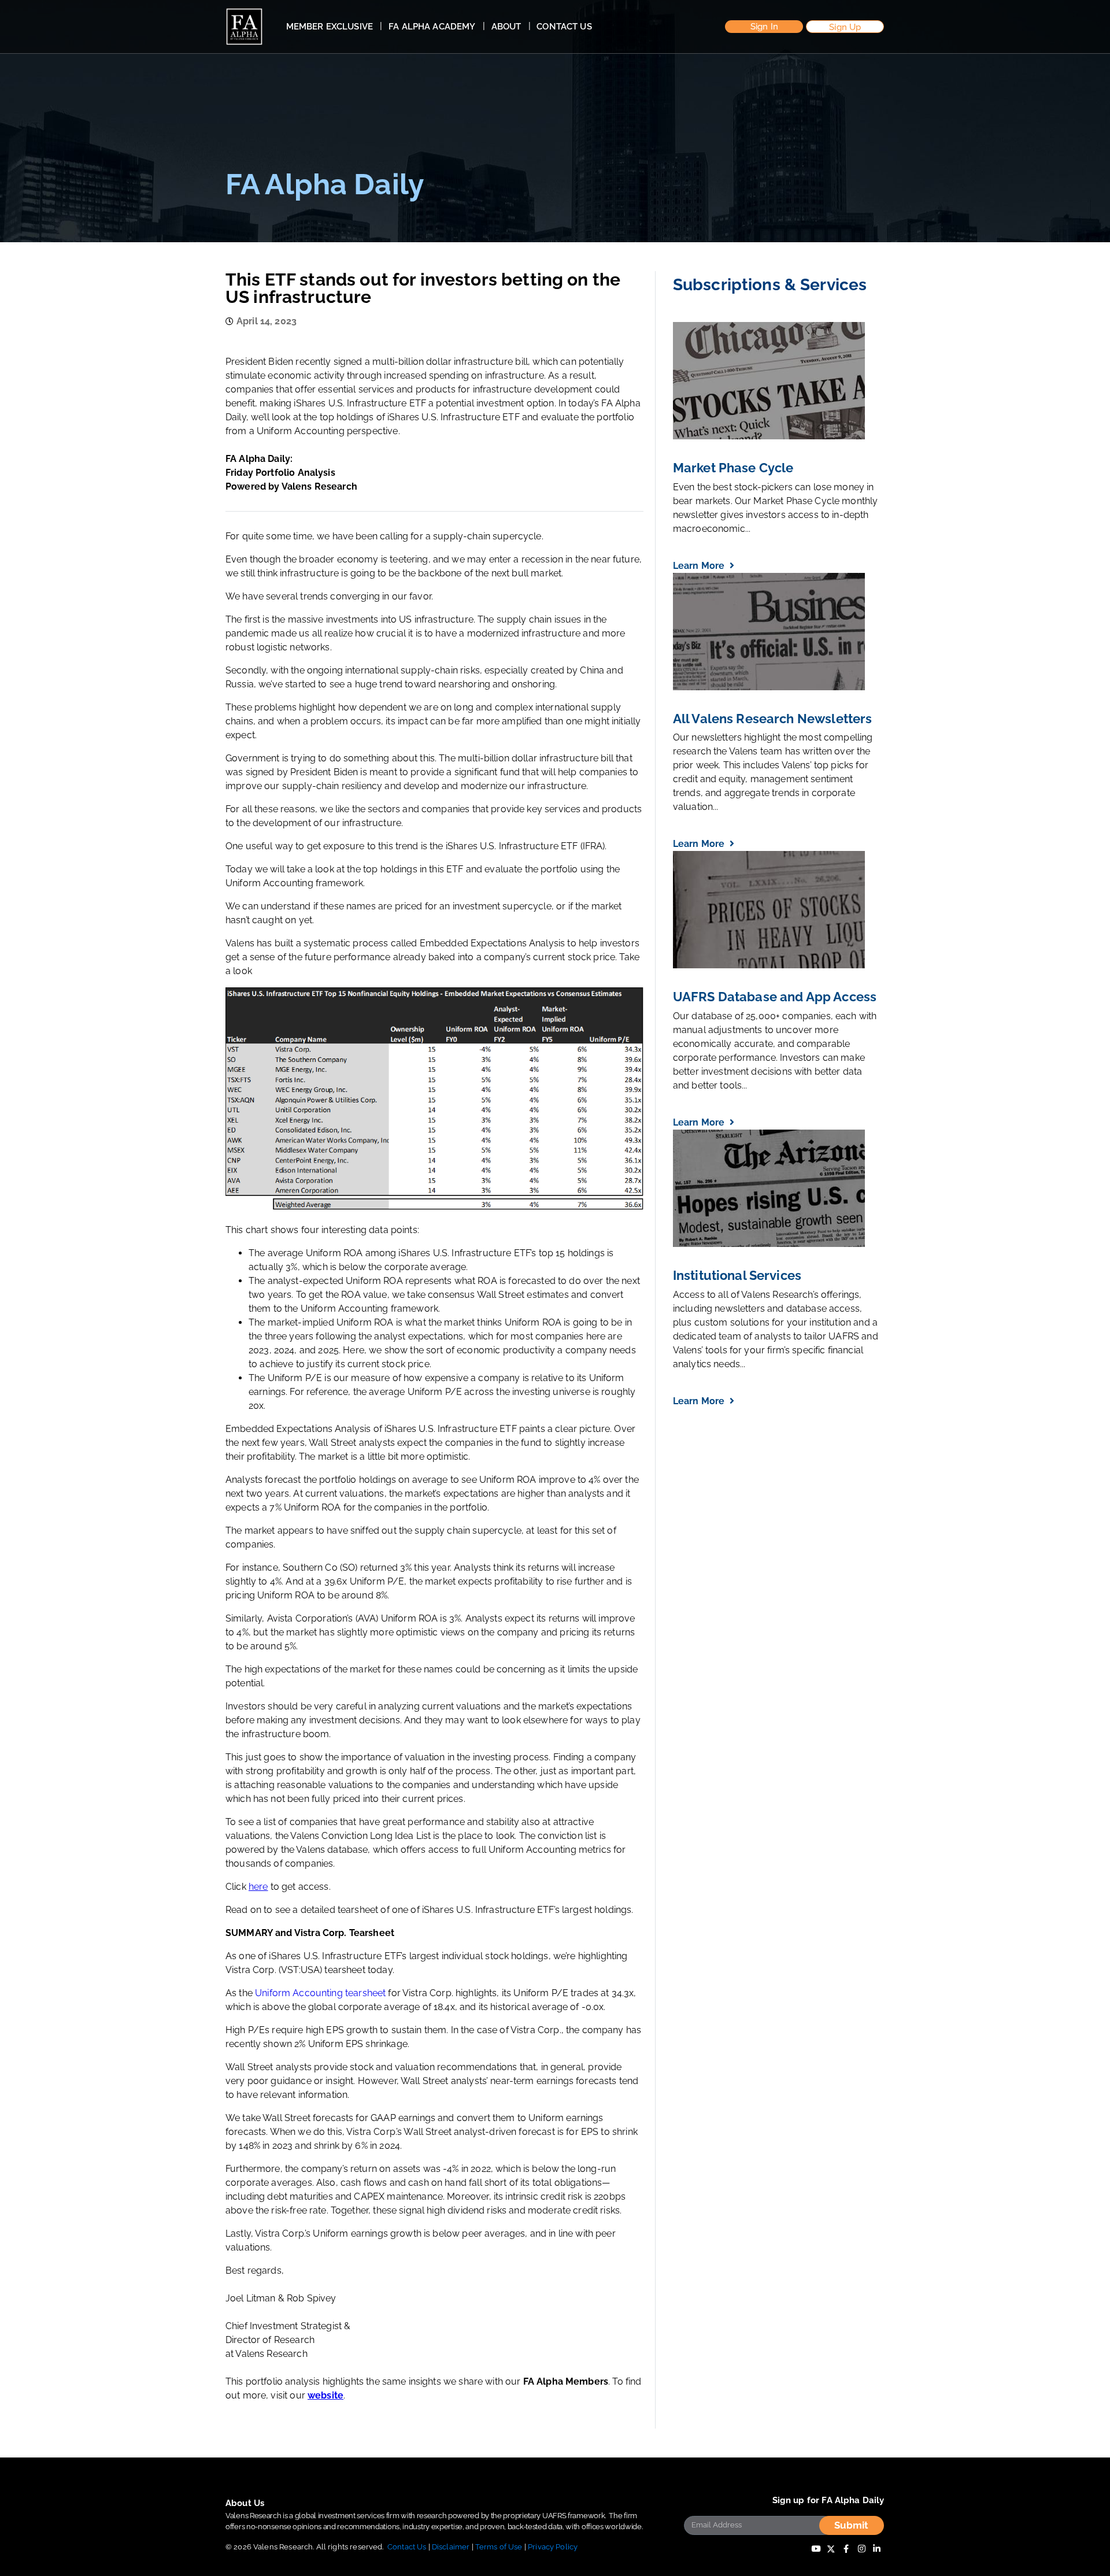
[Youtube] (816, 2549)
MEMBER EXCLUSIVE (330, 27)
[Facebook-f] (846, 2549)
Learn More (700, 566)
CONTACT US (564, 27)
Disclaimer (451, 2547)
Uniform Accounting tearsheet (320, 1993)
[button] (764, 27)
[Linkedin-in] (876, 2549)
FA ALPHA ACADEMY (432, 27)
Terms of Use (499, 2547)
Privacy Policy (553, 2547)
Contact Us (407, 2547)
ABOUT (506, 27)
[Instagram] (861, 2549)
